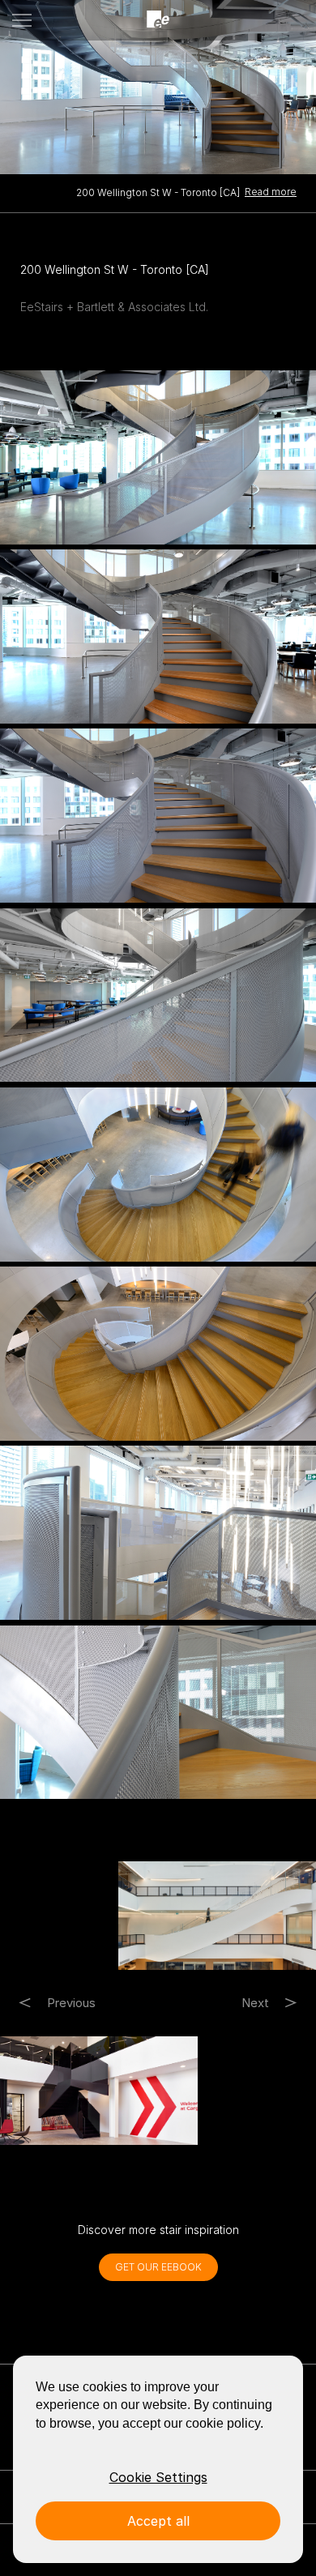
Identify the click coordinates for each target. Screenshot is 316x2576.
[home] (158, 20)
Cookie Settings (158, 2477)
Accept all (158, 2521)
